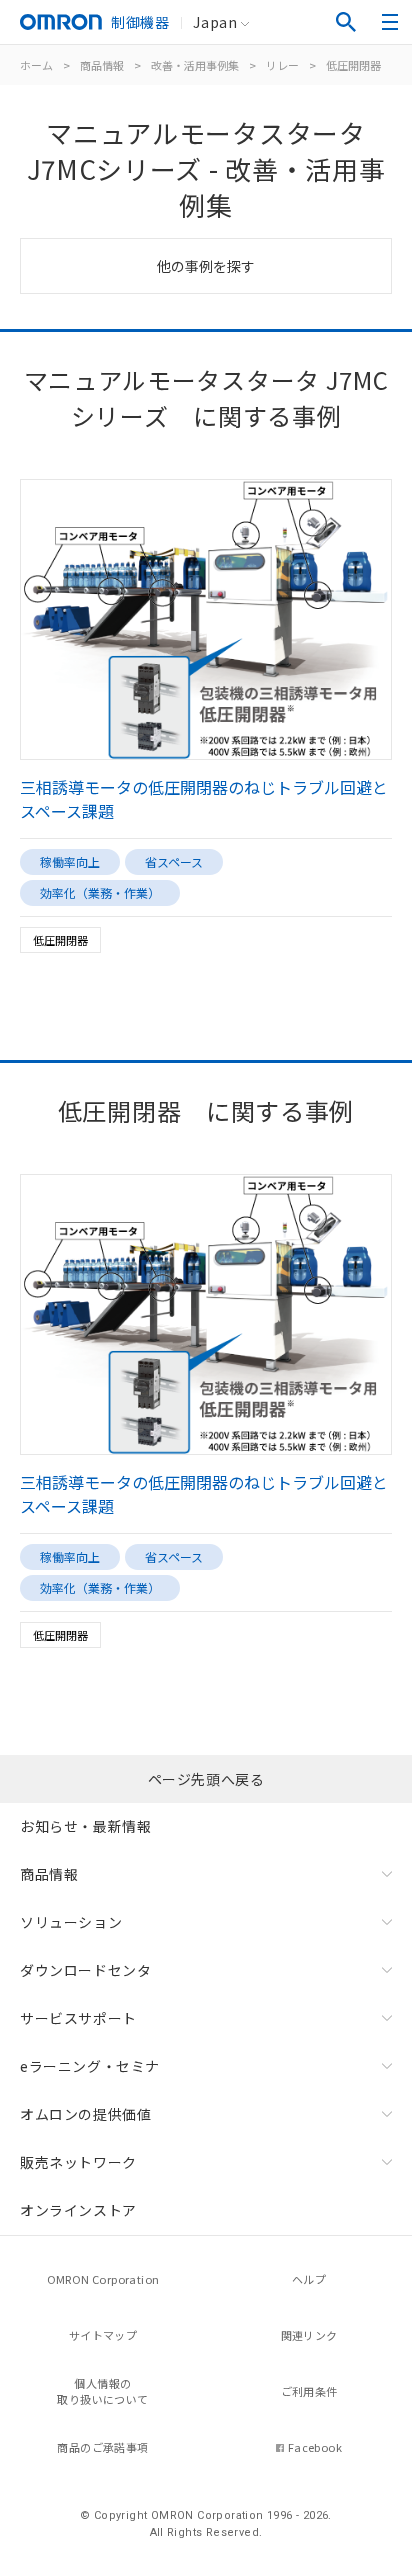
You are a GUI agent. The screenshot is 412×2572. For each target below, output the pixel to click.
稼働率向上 (70, 861)
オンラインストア (78, 2210)
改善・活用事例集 (195, 65)
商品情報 (102, 65)
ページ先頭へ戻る (206, 1779)
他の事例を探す (206, 266)
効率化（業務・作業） (100, 892)
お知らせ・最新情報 (85, 1826)
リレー (282, 65)
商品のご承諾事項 (102, 2447)
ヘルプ (309, 2279)
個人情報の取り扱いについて (102, 2391)
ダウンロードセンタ (85, 1970)
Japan (215, 22)
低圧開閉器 (353, 65)
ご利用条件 (309, 2391)
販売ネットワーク (78, 2162)
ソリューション (71, 1922)
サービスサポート (78, 2018)
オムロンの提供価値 (85, 2114)
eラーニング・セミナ (90, 2066)
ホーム (36, 65)
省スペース (174, 861)
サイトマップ (103, 2335)
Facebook (315, 2447)
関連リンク (309, 2335)
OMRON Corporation (103, 2279)
